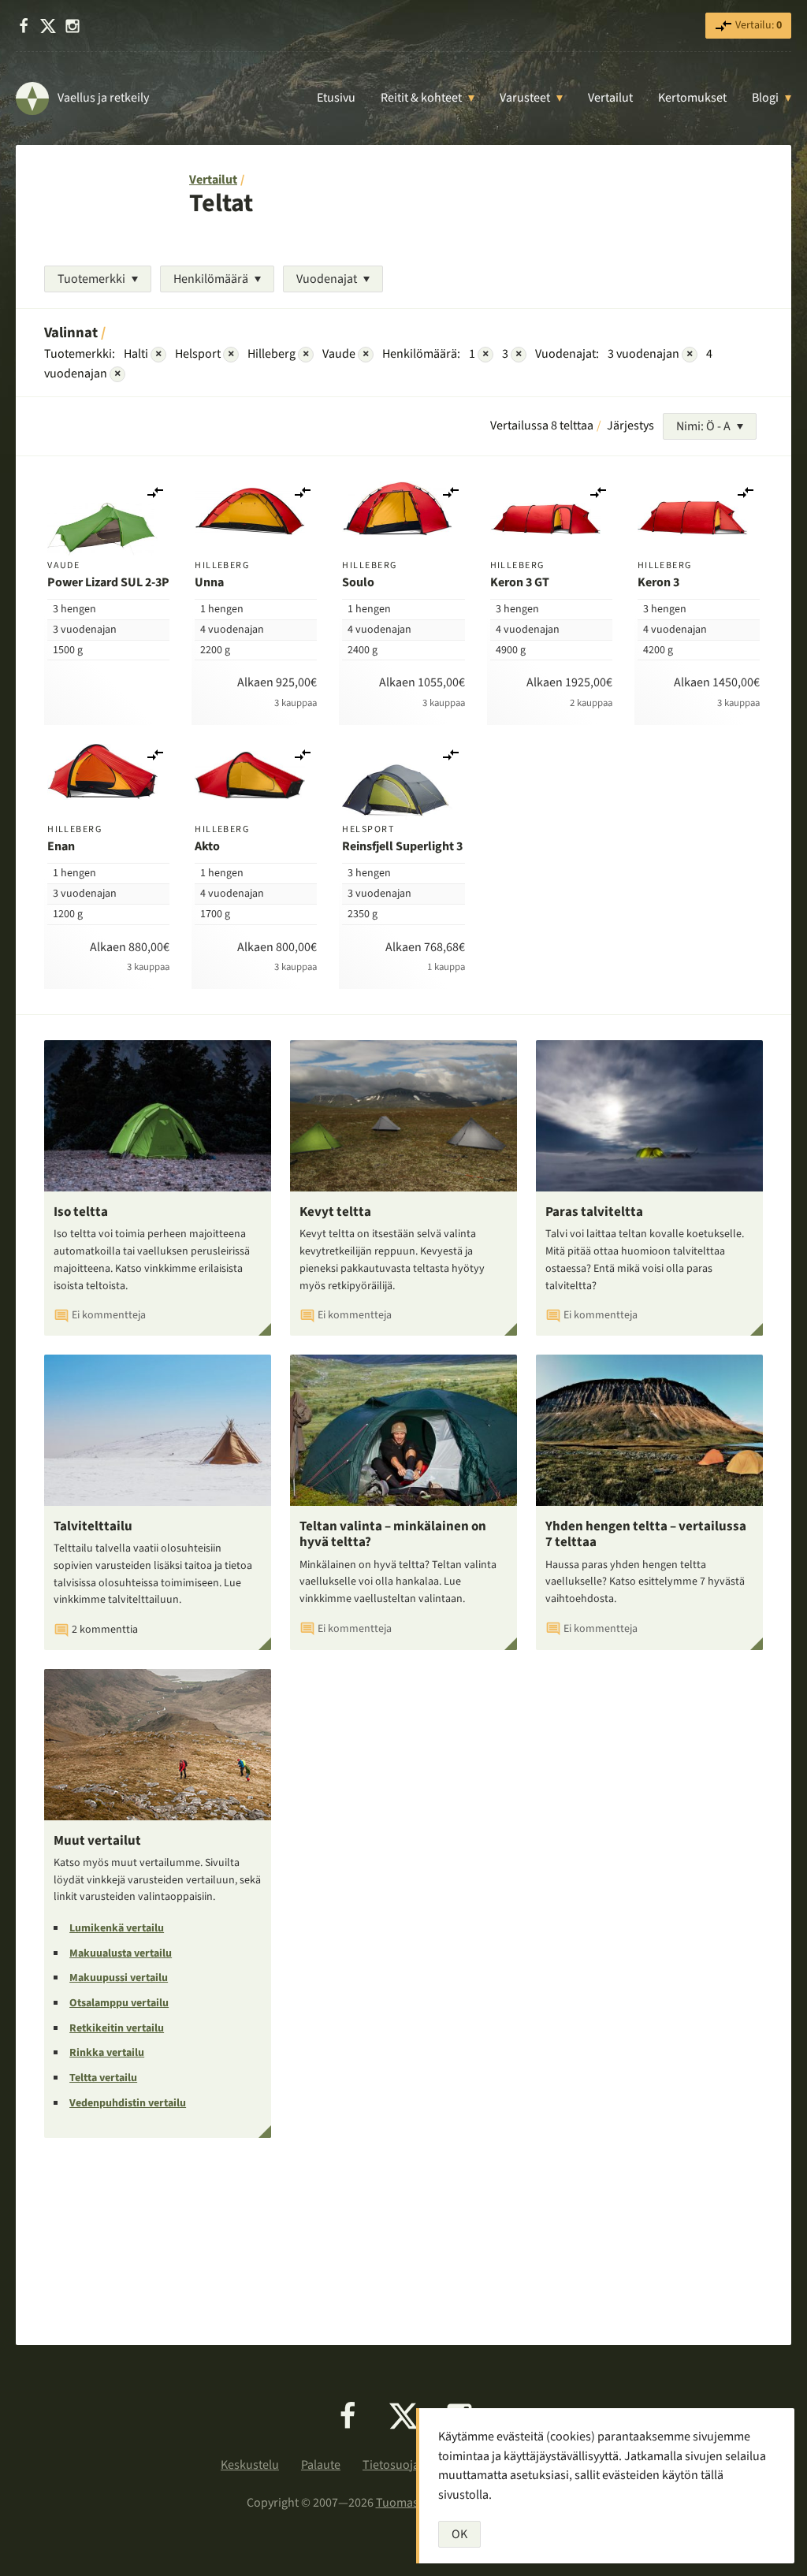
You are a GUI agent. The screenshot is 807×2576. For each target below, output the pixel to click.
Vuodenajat (327, 279)
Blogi (765, 98)
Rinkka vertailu (107, 2053)
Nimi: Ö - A (703, 426)
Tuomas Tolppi (415, 2503)
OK (459, 2534)
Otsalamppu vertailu (119, 2003)
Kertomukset (692, 98)
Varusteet (525, 98)
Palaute (321, 2465)
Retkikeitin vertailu (117, 2028)
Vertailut (610, 98)
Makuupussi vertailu (119, 1978)
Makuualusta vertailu (121, 1953)
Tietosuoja (391, 2465)
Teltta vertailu (103, 2078)
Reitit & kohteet (421, 98)
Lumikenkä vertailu (117, 1928)
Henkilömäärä (211, 279)
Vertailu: (757, 25)
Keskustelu (250, 2465)
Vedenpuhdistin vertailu (128, 2103)
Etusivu (336, 98)
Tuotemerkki (91, 279)
